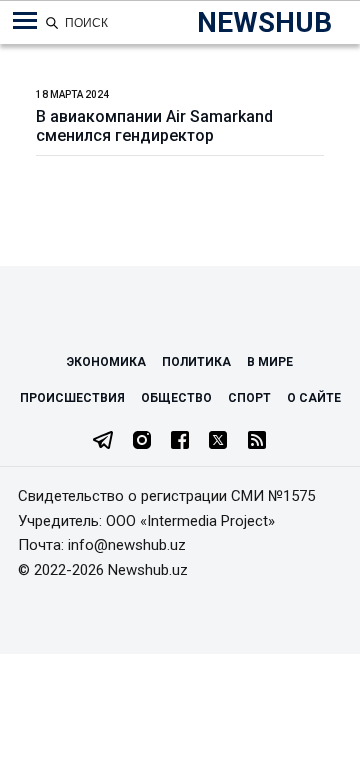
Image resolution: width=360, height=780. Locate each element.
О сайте (314, 398)
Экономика (106, 362)
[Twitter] (218, 442)
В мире (270, 362)
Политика (196, 362)
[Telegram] (103, 442)
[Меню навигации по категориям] (25, 21)
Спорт (249, 398)
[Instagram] (142, 442)
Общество (176, 398)
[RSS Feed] (257, 442)
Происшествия (72, 398)
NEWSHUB (264, 22)
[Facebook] (180, 442)
